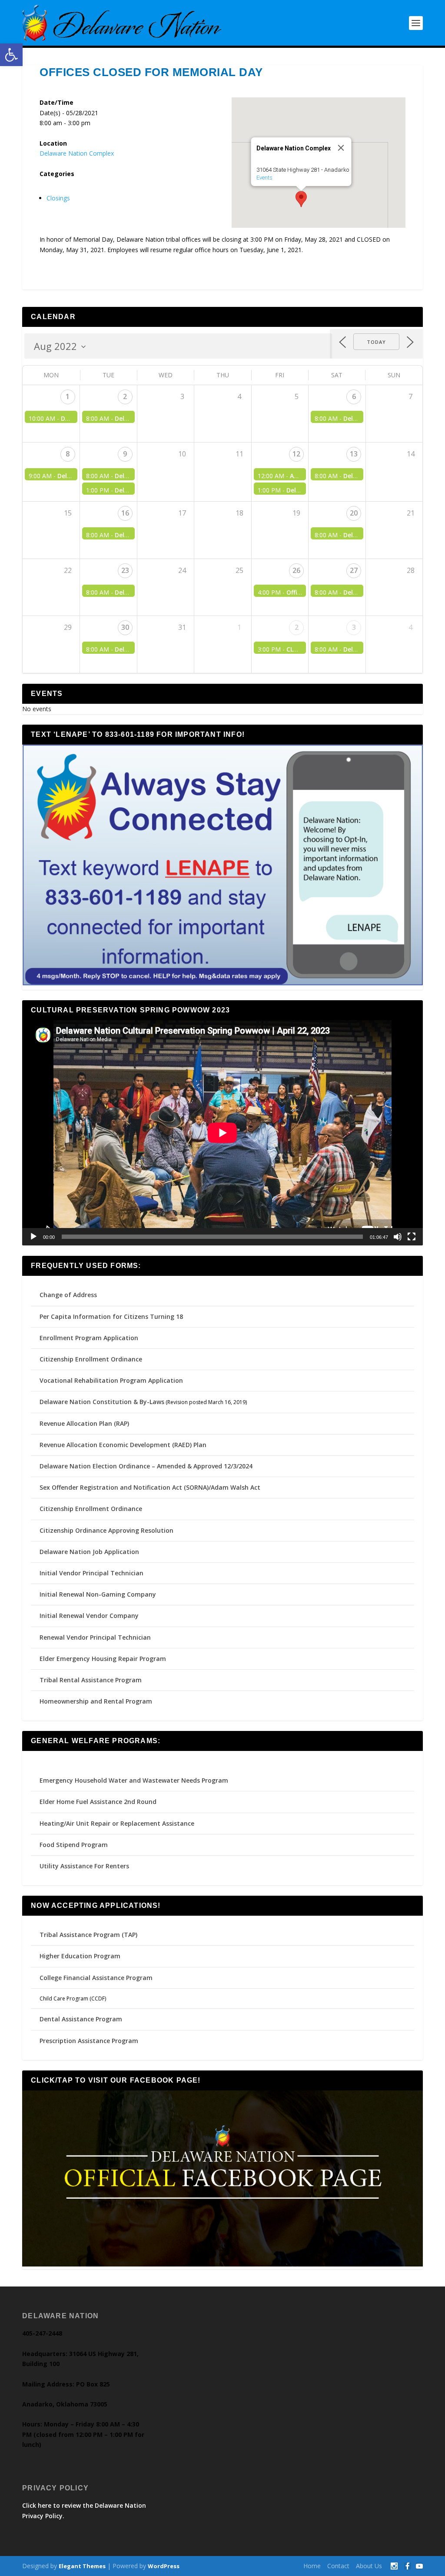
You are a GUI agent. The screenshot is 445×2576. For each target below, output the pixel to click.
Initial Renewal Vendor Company (89, 1616)
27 (354, 570)
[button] (11, 55)
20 (354, 513)
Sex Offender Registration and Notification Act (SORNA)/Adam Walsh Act (150, 1487)
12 (296, 454)
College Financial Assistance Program (96, 1978)
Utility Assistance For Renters (84, 1866)
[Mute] (398, 1237)
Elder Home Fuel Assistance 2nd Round (98, 1802)
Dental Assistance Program (81, 2019)
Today (376, 342)
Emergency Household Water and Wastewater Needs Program (134, 1780)
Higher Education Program (80, 1956)
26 (296, 570)
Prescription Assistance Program (89, 2041)
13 (354, 454)
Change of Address (68, 1295)
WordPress (164, 2566)
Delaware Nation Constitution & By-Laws (102, 1402)
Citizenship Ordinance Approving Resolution (106, 1530)
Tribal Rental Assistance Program (91, 1680)
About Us (369, 2566)
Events (264, 178)
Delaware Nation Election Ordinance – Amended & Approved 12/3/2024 (146, 1466)
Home (312, 2566)
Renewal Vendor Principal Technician (95, 1637)
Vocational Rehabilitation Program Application (111, 1380)
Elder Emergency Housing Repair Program (103, 1659)
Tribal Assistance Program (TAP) (88, 1935)
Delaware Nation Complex (77, 153)
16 (125, 513)
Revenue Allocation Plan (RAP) (84, 1423)
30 (125, 627)
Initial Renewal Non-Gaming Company (98, 1594)
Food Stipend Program (74, 1845)
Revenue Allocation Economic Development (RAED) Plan (123, 1445)
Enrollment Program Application (89, 1338)
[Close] (341, 148)
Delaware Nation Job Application (89, 1552)
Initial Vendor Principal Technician (91, 1573)
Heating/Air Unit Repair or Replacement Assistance (117, 1823)
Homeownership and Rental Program (96, 1701)
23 (125, 570)
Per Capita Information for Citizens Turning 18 (111, 1316)
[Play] (33, 1237)
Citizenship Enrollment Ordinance (91, 1359)
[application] (222, 1133)
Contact (338, 2566)
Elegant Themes (82, 2566)
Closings (58, 198)
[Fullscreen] (412, 1237)
